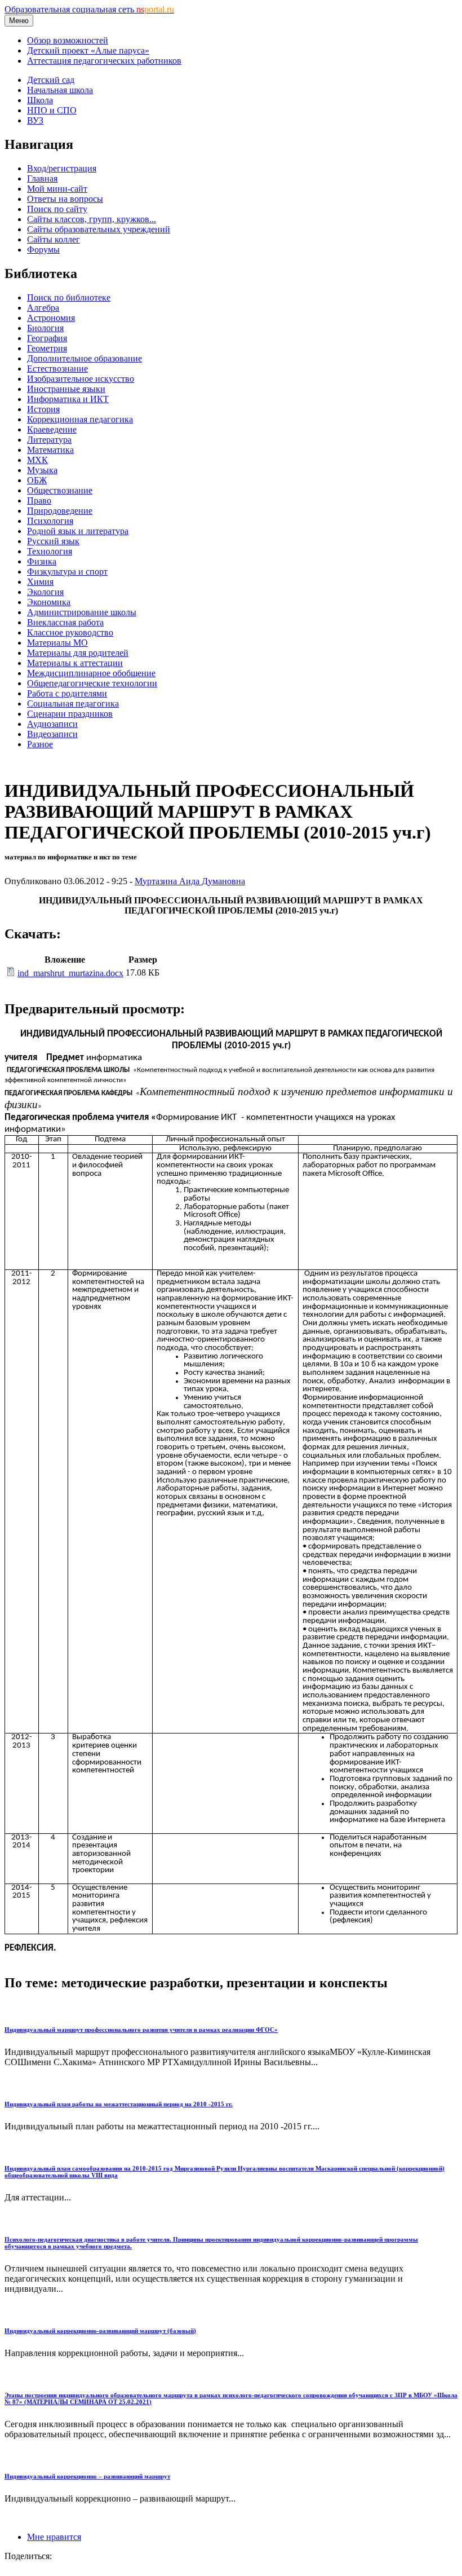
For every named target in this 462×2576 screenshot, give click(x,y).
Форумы (43, 250)
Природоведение (60, 511)
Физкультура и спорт (67, 572)
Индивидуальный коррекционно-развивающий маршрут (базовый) (100, 2331)
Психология (50, 521)
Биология (45, 328)
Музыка (42, 470)
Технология (50, 551)
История (43, 409)
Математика (50, 450)
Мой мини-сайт (57, 189)
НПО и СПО (52, 110)
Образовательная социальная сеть (89, 9)
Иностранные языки (66, 389)
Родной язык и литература (78, 531)
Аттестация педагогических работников (104, 61)
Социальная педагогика (73, 703)
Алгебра (43, 308)
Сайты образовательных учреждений (99, 229)
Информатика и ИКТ (68, 399)
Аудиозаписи (52, 724)
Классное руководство (70, 632)
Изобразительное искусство (81, 379)
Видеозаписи (52, 734)
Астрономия (51, 318)
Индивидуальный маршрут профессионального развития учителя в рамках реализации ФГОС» (141, 2030)
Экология (45, 592)
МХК (37, 460)
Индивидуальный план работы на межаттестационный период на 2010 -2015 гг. (119, 2104)
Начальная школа (60, 90)
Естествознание (57, 369)
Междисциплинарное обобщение (91, 673)
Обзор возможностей (68, 40)
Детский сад (51, 80)
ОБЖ (37, 480)
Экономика (49, 602)
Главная (42, 178)
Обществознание (60, 490)
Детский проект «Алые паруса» (88, 50)
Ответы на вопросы (65, 199)
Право (39, 500)
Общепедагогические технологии (92, 683)
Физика (42, 561)
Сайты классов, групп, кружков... (92, 219)
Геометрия (47, 348)
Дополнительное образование (85, 358)
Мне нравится (54, 2537)
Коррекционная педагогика (80, 419)
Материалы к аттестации (75, 663)
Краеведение (52, 429)
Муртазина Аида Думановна (190, 881)
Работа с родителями (67, 693)
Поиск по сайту (57, 209)
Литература (49, 440)
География (47, 338)
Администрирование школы (82, 612)
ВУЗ (35, 120)
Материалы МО (57, 643)
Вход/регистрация (62, 168)
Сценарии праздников (70, 714)
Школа (40, 100)
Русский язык (53, 541)
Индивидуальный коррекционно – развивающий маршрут (87, 2476)
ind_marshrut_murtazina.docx (70, 973)
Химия (40, 582)
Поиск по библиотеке (69, 297)
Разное (40, 744)
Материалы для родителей (78, 653)
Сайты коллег (54, 239)
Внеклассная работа (65, 622)
